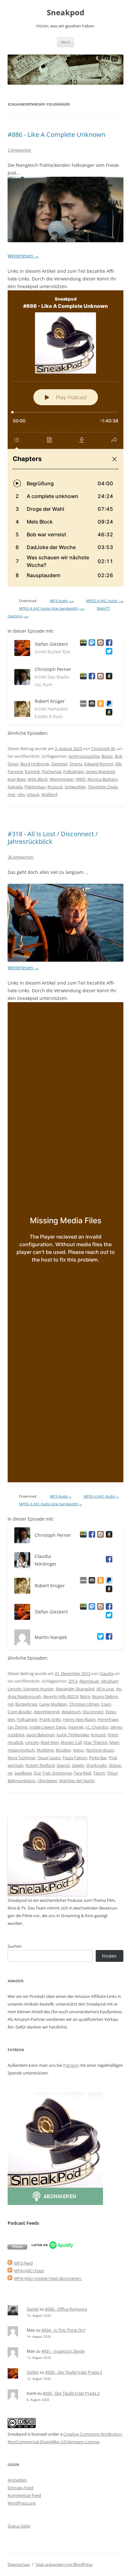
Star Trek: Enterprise (53, 1773)
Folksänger (74, 771)
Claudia (107, 1673)
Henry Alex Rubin (79, 1719)
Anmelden (17, 2480)
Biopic (107, 756)
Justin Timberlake (73, 1735)
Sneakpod (65, 13)
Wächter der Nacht (77, 1781)
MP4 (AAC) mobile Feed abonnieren (47, 2278)
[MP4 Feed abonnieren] (10, 2271)
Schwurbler (75, 787)
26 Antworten (21, 857)
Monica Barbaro (103, 779)
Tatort (99, 1773)
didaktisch (71, 1712)
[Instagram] (99, 644)
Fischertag (52, 771)
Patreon (71, 2065)
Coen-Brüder (20, 1712)
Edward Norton (99, 764)
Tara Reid (83, 1773)
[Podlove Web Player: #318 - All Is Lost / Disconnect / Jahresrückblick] (65, 1242)
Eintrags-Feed (21, 2488)
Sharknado (97, 1765)
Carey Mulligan (53, 1704)
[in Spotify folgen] (53, 2248)
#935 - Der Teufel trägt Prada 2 (74, 2372)
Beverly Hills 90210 (61, 1696)
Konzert (98, 1735)
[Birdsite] (108, 652)
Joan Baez (17, 779)
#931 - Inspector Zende (63, 2351)
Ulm (21, 794)
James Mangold (100, 771)
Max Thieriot (96, 1742)
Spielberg (23, 1773)
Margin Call (71, 1742)
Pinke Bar (98, 1758)
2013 (73, 1681)
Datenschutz (19, 2564)
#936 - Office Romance (66, 2309)
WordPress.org (22, 2503)
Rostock (55, 787)
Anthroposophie (84, 756)
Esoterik (32, 771)
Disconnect (93, 1712)
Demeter (59, 764)
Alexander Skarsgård (75, 1689)
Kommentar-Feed (24, 2495)
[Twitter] (99, 1638)
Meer (114, 1742)
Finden (109, 1956)
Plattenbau (35, 787)
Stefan (33, 2372)
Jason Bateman (41, 1735)
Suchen (15, 1946)
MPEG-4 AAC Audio (105, 601)
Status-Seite (19, 2526)
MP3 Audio (62, 601)
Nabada (15, 787)
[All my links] (82, 705)
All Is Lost (105, 1689)
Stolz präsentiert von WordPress (64, 2564)
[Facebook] (108, 644)
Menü (65, 42)
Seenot (63, 1765)
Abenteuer (89, 1681)
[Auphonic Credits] (91, 705)
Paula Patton (75, 1758)
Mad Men (50, 1742)
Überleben (47, 1781)
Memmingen (62, 779)
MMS (81, 779)
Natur (78, 1750)
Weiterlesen (23, 256)
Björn (85, 1696)
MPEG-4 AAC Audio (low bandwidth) (52, 608)
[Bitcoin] (99, 705)
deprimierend (47, 1712)
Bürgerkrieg (26, 1704)
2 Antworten (19, 150)
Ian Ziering (17, 1727)
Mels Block (38, 779)
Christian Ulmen (84, 1704)
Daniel (33, 2309)
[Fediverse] (91, 644)
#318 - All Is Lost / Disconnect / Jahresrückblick (53, 838)
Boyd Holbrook (35, 764)
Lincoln (32, 1742)
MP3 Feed (23, 2263)
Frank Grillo (50, 1719)
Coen (106, 1704)
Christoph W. (103, 748)
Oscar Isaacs (49, 1758)
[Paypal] (108, 705)
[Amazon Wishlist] (108, 677)
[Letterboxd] (82, 644)
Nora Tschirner (22, 1758)
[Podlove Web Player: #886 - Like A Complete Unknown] (65, 439)
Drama (76, 764)
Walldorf (49, 794)
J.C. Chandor (97, 1727)
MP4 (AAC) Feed (29, 2271)
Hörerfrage (108, 1719)
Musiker (63, 1750)
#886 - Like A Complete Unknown (56, 134)
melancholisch (21, 1750)
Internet (76, 1727)
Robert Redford (40, 1765)
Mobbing (45, 1750)
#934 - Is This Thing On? (63, 2330)
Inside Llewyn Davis (48, 1727)
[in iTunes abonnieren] (17, 2248)
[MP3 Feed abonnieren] (10, 2263)
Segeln (78, 1765)
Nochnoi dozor (100, 1750)
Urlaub (33, 794)
